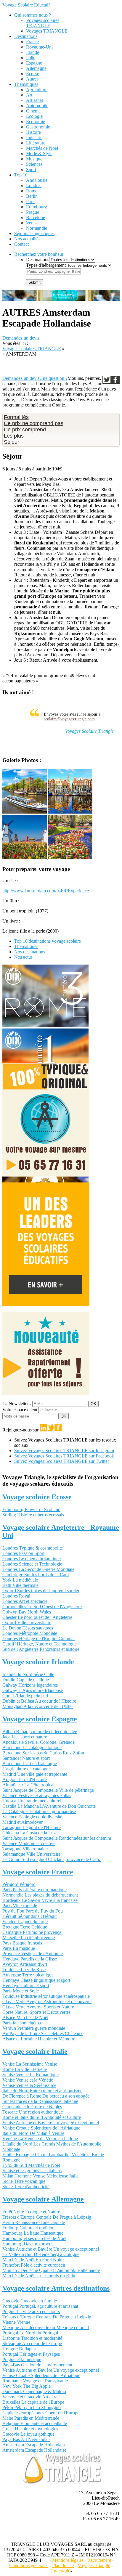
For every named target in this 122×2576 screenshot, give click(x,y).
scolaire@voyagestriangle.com (69, 719)
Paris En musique (19, 1948)
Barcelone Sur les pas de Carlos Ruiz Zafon (43, 1753)
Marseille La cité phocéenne (29, 1938)
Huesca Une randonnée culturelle (33, 1801)
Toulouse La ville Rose (24, 1970)
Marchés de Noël (42, 148)
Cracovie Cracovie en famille (30, 2301)
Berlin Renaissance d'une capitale (34, 2222)
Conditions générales (29, 2565)
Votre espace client (20, 1410)
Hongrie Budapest (19, 2349)
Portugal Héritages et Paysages (31, 2354)
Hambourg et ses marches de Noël (34, 2238)
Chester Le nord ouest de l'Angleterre (37, 1617)
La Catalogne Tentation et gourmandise (39, 1811)
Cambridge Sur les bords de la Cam (36, 1575)
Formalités (16, 417)
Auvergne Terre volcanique (28, 1975)
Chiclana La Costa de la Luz (29, 1833)
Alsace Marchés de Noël (25, 2017)
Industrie (34, 138)
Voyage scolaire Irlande (38, 1662)
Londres (34, 185)
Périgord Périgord (19, 1884)
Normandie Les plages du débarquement (40, 1895)
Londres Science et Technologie (32, 1564)
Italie (31, 58)
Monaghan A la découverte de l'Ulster (38, 1706)
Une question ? (53, 378)
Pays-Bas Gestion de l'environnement (37, 2365)
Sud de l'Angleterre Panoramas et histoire (41, 1649)
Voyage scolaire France (38, 1872)
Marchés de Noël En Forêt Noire (33, 2260)
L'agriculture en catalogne (27, 1769)
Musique (34, 159)
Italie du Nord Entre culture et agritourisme (42, 2091)
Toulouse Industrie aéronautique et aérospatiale (46, 1996)
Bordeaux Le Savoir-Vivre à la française (40, 1900)
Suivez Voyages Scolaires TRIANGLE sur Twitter (62, 1461)
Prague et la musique (22, 2359)
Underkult (60, 2571)
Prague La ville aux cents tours (31, 2311)
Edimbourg (37, 207)
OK (93, 1404)
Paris (31, 201)
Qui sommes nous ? (33, 15)
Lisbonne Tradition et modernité (32, 2338)
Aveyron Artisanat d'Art (25, 1964)
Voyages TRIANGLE (47, 31)
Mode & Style (39, 154)
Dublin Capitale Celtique (26, 1680)
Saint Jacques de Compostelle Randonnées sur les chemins (57, 1838)
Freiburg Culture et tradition (28, 2228)
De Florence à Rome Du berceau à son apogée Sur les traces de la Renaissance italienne (46, 2099)
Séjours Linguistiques (34, 233)
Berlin (32, 196)
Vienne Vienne (16, 2322)
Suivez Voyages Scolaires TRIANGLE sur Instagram (64, 1451)
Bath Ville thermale (20, 1585)
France (32, 42)
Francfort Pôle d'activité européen (34, 2265)
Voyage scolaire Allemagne (43, 2199)
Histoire (33, 132)
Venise (32, 223)
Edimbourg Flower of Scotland (31, 1509)
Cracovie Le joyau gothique (28, 2434)
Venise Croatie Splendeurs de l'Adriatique (41, 2128)
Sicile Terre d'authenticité (26, 2187)
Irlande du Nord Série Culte (28, 1674)
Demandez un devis (21, 338)
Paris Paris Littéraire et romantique (34, 1890)
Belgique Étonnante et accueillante (35, 2423)
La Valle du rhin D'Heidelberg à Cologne (41, 2254)
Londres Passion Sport (23, 1553)
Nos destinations (30, 952)
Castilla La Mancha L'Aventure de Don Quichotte (49, 1806)
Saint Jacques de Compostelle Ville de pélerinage (48, 1790)
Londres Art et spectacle (25, 1601)
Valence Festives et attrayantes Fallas (37, 1795)
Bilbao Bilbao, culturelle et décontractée (40, 1731)
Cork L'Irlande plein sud (25, 1696)
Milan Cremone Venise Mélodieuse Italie (40, 2176)
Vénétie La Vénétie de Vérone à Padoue (40, 2139)
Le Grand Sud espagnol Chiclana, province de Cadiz (52, 1859)
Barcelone (36, 217)
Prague (33, 212)
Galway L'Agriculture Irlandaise (33, 1690)
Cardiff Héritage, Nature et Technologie (40, 1644)
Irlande (33, 52)
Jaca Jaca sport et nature (25, 1737)
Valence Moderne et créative (29, 1843)
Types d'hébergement (46, 265)
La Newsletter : (17, 1403)
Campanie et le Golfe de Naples (32, 2107)
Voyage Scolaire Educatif (26, 5)
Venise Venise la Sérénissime (29, 2085)
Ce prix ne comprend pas (34, 423)
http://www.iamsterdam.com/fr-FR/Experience (46, 891)
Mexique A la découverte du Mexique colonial (46, 2327)
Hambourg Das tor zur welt (28, 2244)
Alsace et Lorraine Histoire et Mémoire (39, 2039)
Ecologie (34, 116)
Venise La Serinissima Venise (30, 2064)
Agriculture (37, 90)
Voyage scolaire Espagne (40, 1719)
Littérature (36, 143)
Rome (32, 191)
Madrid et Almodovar (23, 1822)
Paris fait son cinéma (22, 2023)
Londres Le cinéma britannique (32, 1559)
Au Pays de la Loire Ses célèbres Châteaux (42, 2033)
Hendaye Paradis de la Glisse (30, 1959)
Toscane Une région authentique (33, 2112)
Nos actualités (27, 239)
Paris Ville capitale (20, 1906)
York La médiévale (20, 1580)
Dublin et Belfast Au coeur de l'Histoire (39, 1701)
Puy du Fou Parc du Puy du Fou (33, 1911)
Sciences (34, 164)
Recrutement (99, 2560)
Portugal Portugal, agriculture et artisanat (40, 2306)
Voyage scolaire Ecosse (37, 1497)
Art (29, 95)
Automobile (37, 106)
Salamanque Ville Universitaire (31, 1854)
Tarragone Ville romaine (25, 1849)
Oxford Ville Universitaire (27, 1623)
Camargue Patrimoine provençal (32, 1932)
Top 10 (21, 175)
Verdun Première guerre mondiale (34, 2028)
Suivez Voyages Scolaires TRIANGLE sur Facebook (64, 1456)
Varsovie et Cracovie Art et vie (31, 2397)
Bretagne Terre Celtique (25, 1927)
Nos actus (23, 957)
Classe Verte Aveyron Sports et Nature (38, 2007)
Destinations (26, 36)
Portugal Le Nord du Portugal (30, 2333)
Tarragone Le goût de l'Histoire (32, 1827)
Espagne (34, 63)
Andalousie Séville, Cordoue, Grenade (38, 1742)
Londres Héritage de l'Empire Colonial (38, 1639)
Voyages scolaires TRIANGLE (43, 23)
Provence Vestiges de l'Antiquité (33, 1954)
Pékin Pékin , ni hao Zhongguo (32, 2407)
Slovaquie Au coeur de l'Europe (32, 2343)
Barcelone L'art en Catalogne (30, 1763)
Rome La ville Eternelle (25, 2069)
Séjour (12, 442)
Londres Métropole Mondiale (30, 1633)
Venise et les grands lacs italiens (32, 2171)
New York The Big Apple (27, 2386)
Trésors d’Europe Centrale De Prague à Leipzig (47, 2217)
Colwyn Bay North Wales (27, 1612)
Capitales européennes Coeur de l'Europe (41, 2413)
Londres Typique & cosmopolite (33, 1548)
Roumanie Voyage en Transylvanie (35, 2381)
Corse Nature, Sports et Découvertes (36, 2012)
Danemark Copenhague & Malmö (34, 2391)
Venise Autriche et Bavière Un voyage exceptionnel (51, 2123)
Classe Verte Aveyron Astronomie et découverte (47, 2001)
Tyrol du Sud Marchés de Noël (31, 2165)
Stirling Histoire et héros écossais (33, 1515)
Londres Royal (16, 1596)
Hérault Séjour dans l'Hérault (29, 1916)
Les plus (14, 436)
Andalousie (37, 180)
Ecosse (33, 74)
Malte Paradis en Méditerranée (31, 2418)
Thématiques (26, 84)
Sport (31, 169)
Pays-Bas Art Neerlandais (26, 2439)
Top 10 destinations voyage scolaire (48, 941)
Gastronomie (38, 127)
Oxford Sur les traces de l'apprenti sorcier (41, 1591)
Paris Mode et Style (21, 1991)
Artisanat (34, 100)
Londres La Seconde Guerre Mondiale (38, 1569)
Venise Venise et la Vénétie (28, 2080)
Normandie (37, 228)
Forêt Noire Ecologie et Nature (31, 2212)
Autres (32, 79)
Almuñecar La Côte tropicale (29, 1785)
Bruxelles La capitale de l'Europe (33, 2402)
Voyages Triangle (94, 2565)
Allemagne (36, 68)
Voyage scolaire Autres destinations (56, 2288)
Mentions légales (67, 2560)
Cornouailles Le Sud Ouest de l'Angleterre (42, 1607)
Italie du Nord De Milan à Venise (33, 2133)
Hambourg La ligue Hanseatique (33, 2233)
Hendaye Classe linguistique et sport (36, 1980)
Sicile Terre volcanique (24, 2181)
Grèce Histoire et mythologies (30, 2429)
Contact (21, 244)
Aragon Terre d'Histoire (25, 1779)
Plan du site (63, 2565)
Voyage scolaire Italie (35, 2051)
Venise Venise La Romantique (30, 2075)
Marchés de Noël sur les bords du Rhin (39, 2276)
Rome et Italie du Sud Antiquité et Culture (42, 2117)
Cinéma (33, 111)
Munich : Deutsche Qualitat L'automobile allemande (51, 2270)
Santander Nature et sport (26, 1758)
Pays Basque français (22, 1943)
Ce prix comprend (25, 430)
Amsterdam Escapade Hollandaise (34, 2445)
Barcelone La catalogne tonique (32, 1747)
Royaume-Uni (39, 47)
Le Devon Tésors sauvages (28, 1628)
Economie (36, 122)
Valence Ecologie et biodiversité (32, 1817)
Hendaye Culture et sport (26, 1986)
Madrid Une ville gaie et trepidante (35, 1774)
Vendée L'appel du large (25, 1922)
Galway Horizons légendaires (30, 1685)
